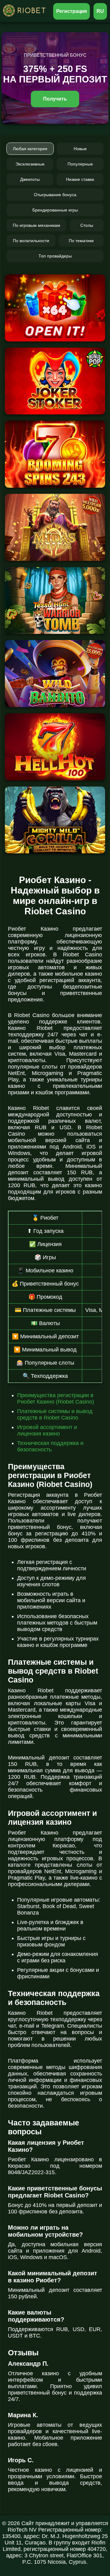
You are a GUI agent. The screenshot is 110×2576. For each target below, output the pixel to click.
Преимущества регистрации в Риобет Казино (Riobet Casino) (56, 1399)
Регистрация (72, 11)
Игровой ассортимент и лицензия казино (47, 1430)
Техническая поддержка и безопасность (50, 1446)
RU (100, 11)
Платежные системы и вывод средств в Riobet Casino (55, 1414)
